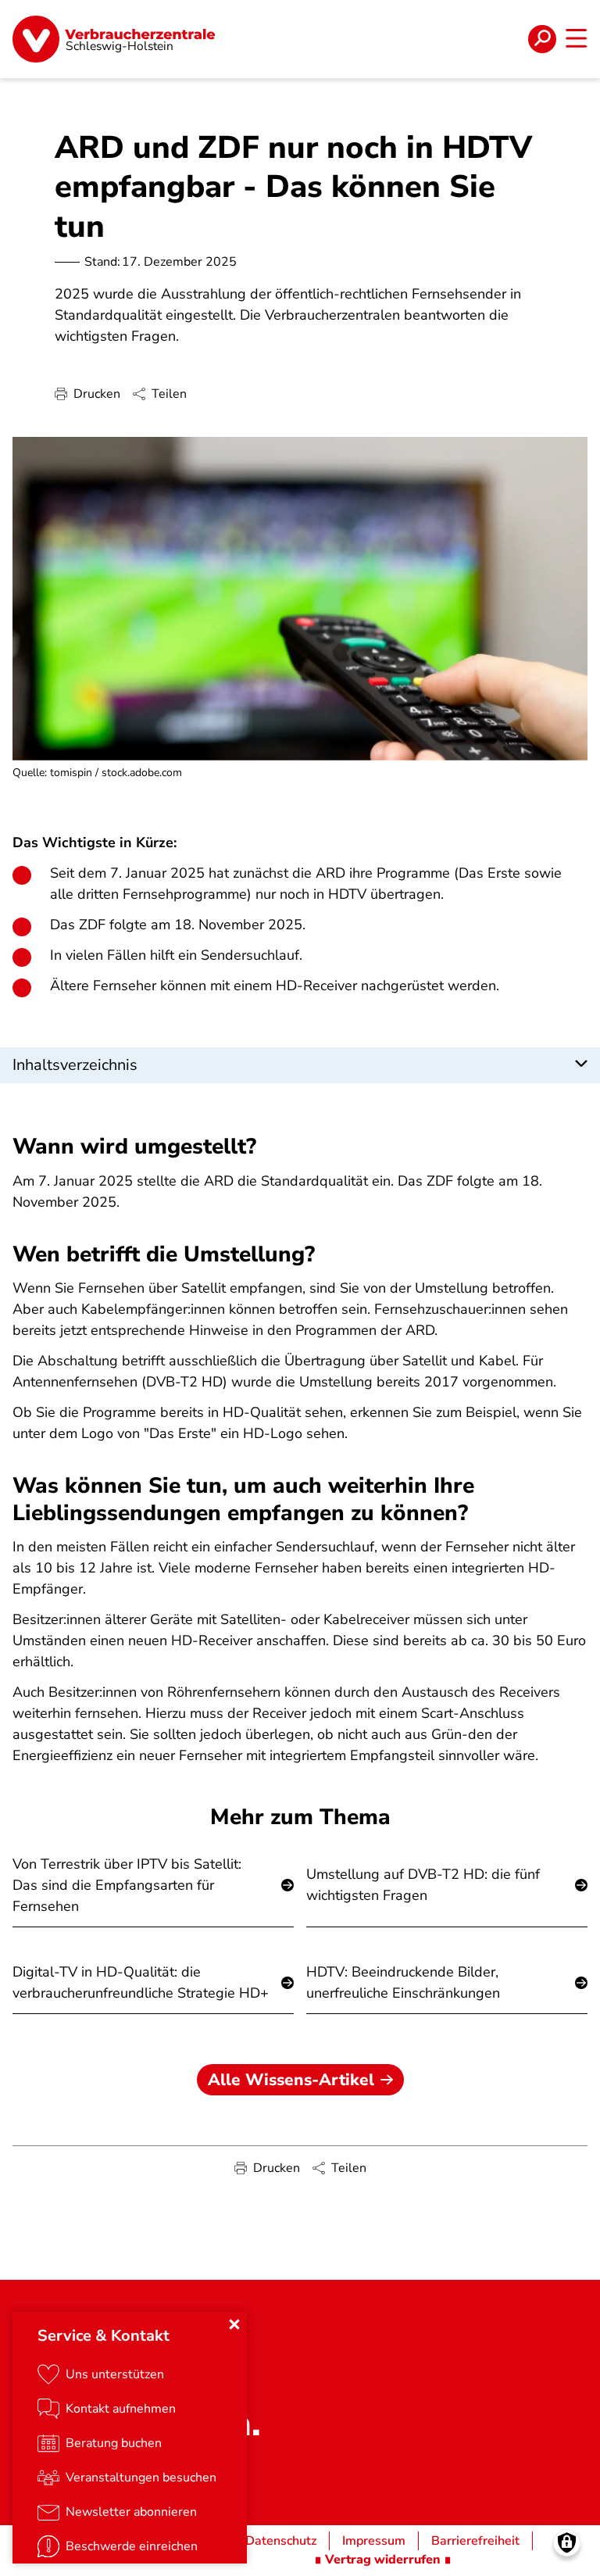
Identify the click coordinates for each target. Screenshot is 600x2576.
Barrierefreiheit (475, 2541)
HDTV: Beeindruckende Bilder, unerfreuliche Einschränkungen (403, 1982)
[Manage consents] (567, 2543)
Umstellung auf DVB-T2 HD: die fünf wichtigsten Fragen (423, 1885)
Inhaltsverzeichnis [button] (75, 1065)
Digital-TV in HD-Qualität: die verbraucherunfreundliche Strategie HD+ (141, 1982)
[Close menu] (234, 2324)
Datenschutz (281, 2541)
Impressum (374, 2541)
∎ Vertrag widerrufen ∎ (383, 2560)
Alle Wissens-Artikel (291, 2080)
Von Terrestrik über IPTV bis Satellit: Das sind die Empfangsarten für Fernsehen (127, 1885)
